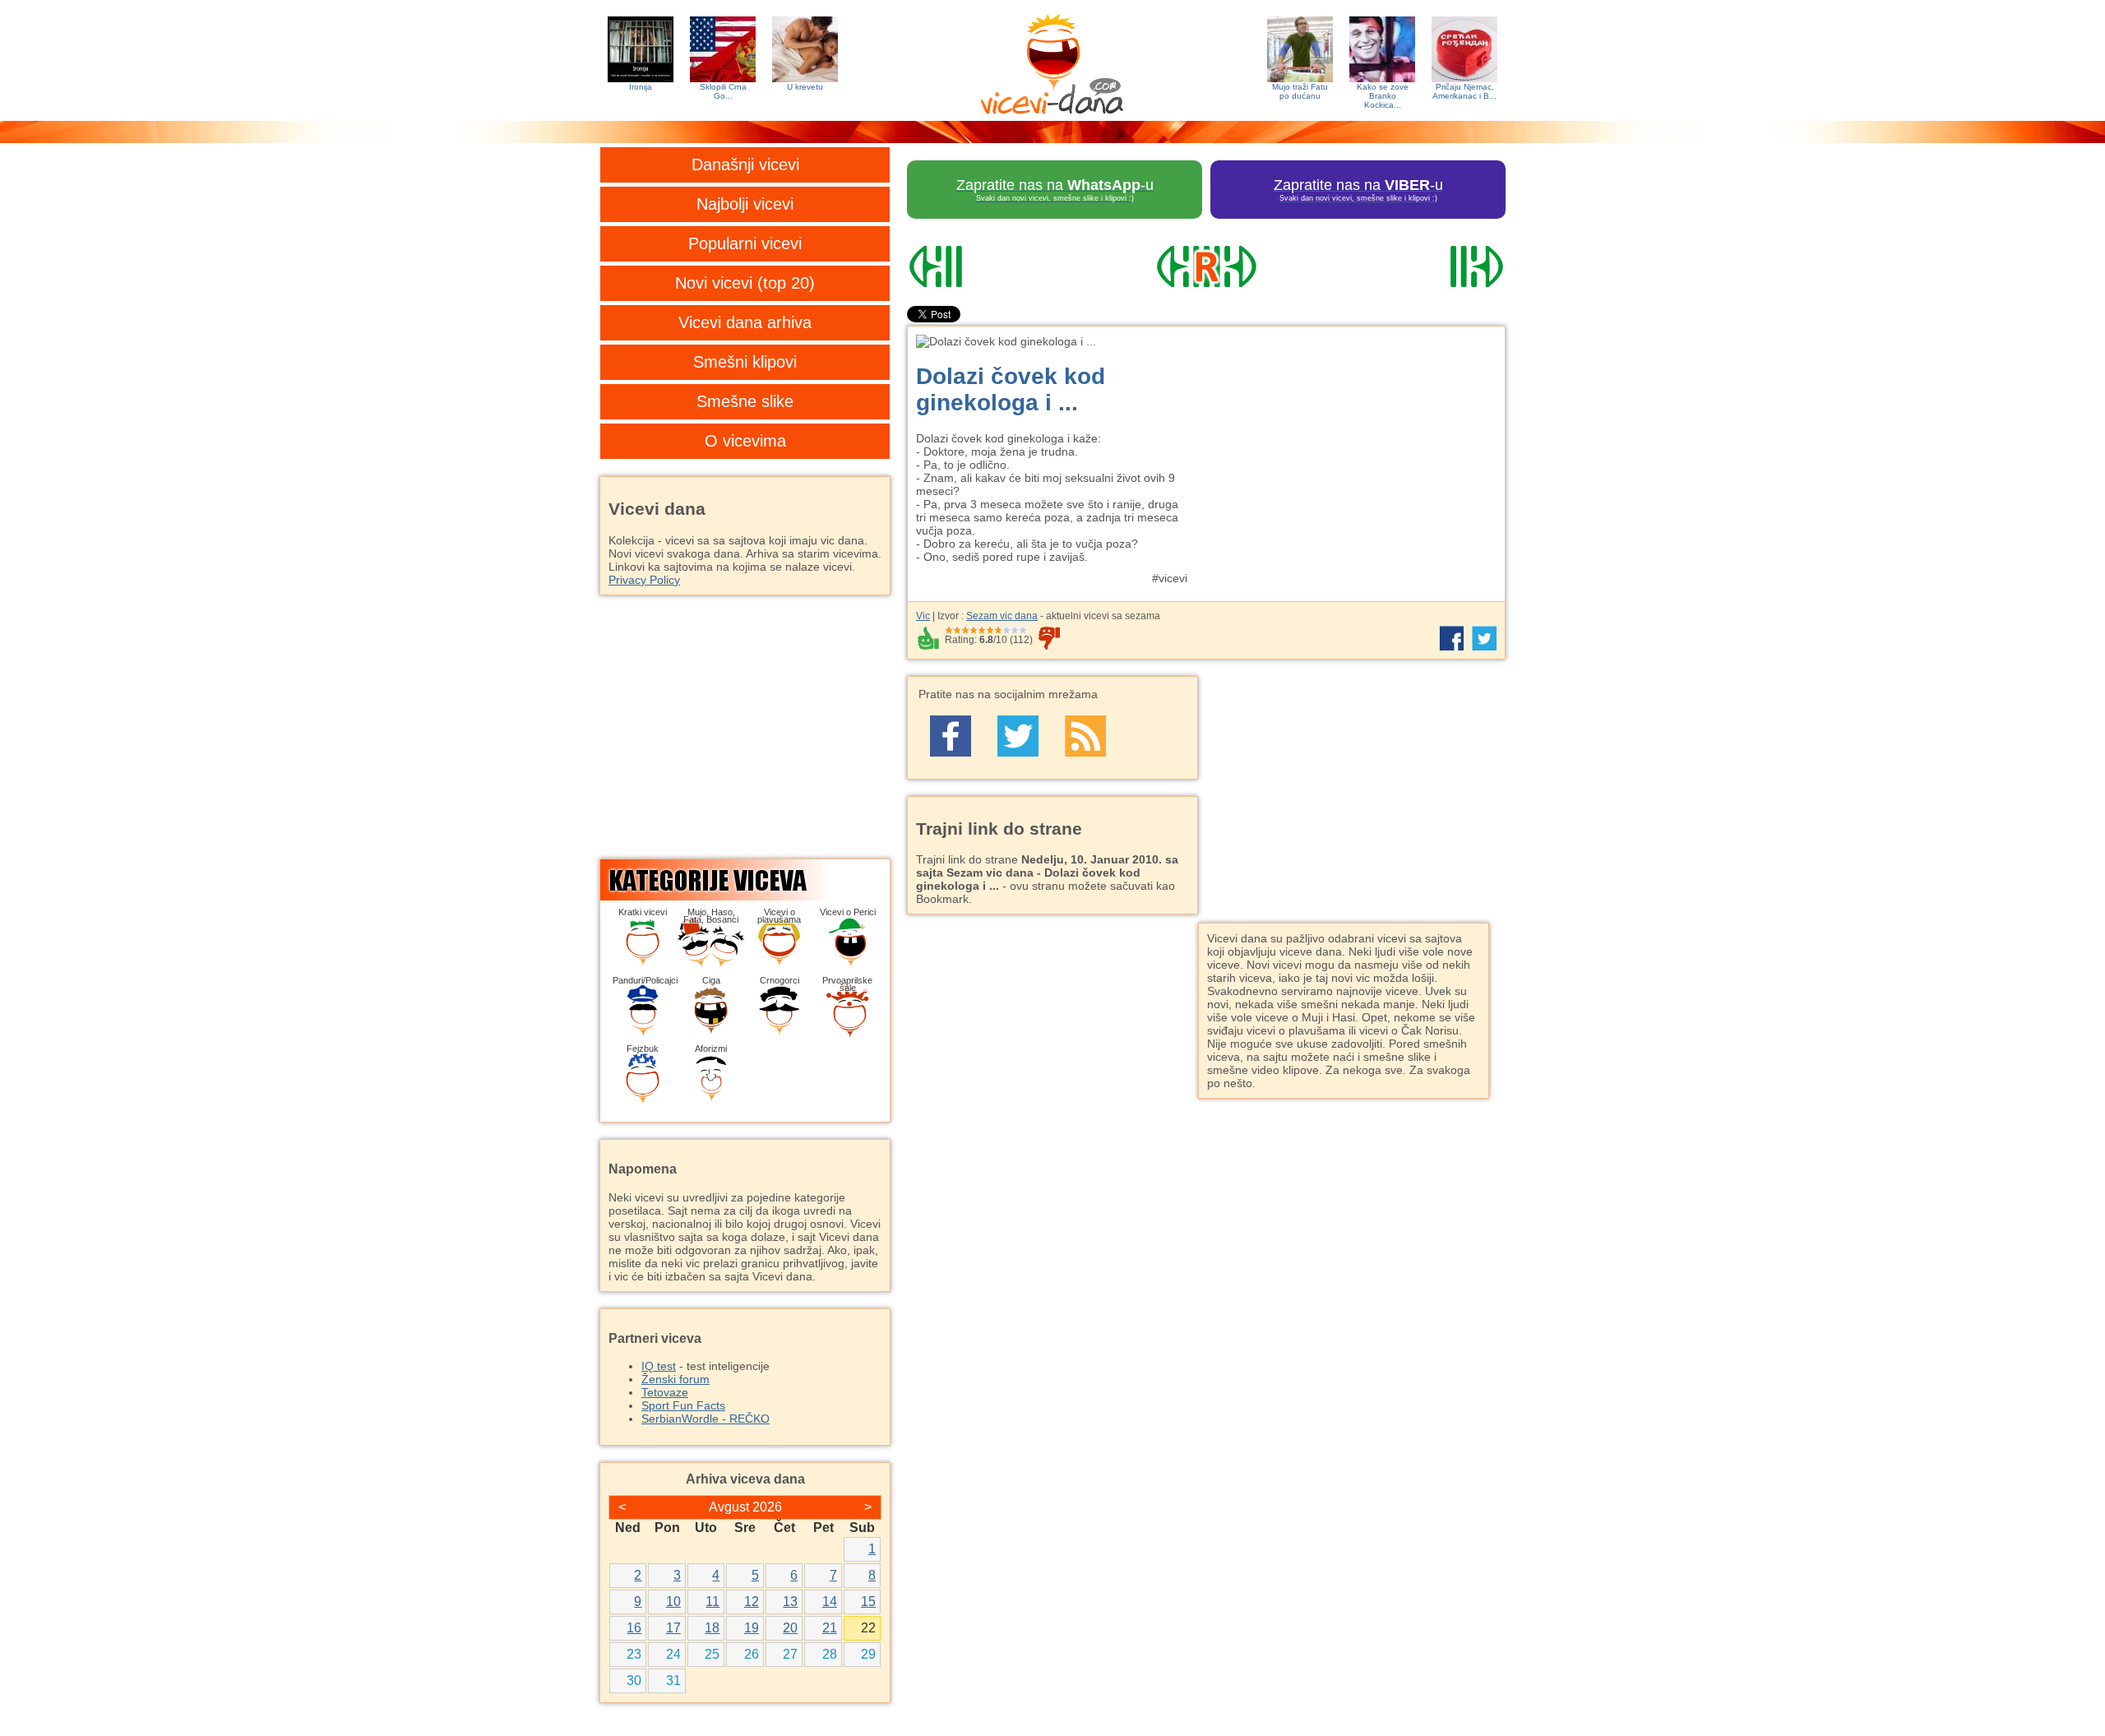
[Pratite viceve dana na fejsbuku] (951, 736)
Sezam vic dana (1002, 616)
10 (673, 1602)
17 (673, 1628)
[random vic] (1206, 266)
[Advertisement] (1353, 450)
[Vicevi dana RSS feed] (1085, 736)
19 (752, 1628)
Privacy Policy (644, 580)
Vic (923, 616)
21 (830, 1628)
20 (790, 1628)
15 (868, 1602)
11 (712, 1602)
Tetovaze (665, 1392)
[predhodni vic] (997, 266)
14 (830, 1602)
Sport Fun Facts (683, 1405)
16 (634, 1628)
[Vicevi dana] (1052, 60)
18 (712, 1628)
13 (790, 1602)
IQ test (659, 1366)
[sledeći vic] (1415, 266)
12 (752, 1602)
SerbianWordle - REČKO (706, 1419)
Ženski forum (675, 1379)
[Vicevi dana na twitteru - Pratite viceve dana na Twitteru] (1018, 736)
